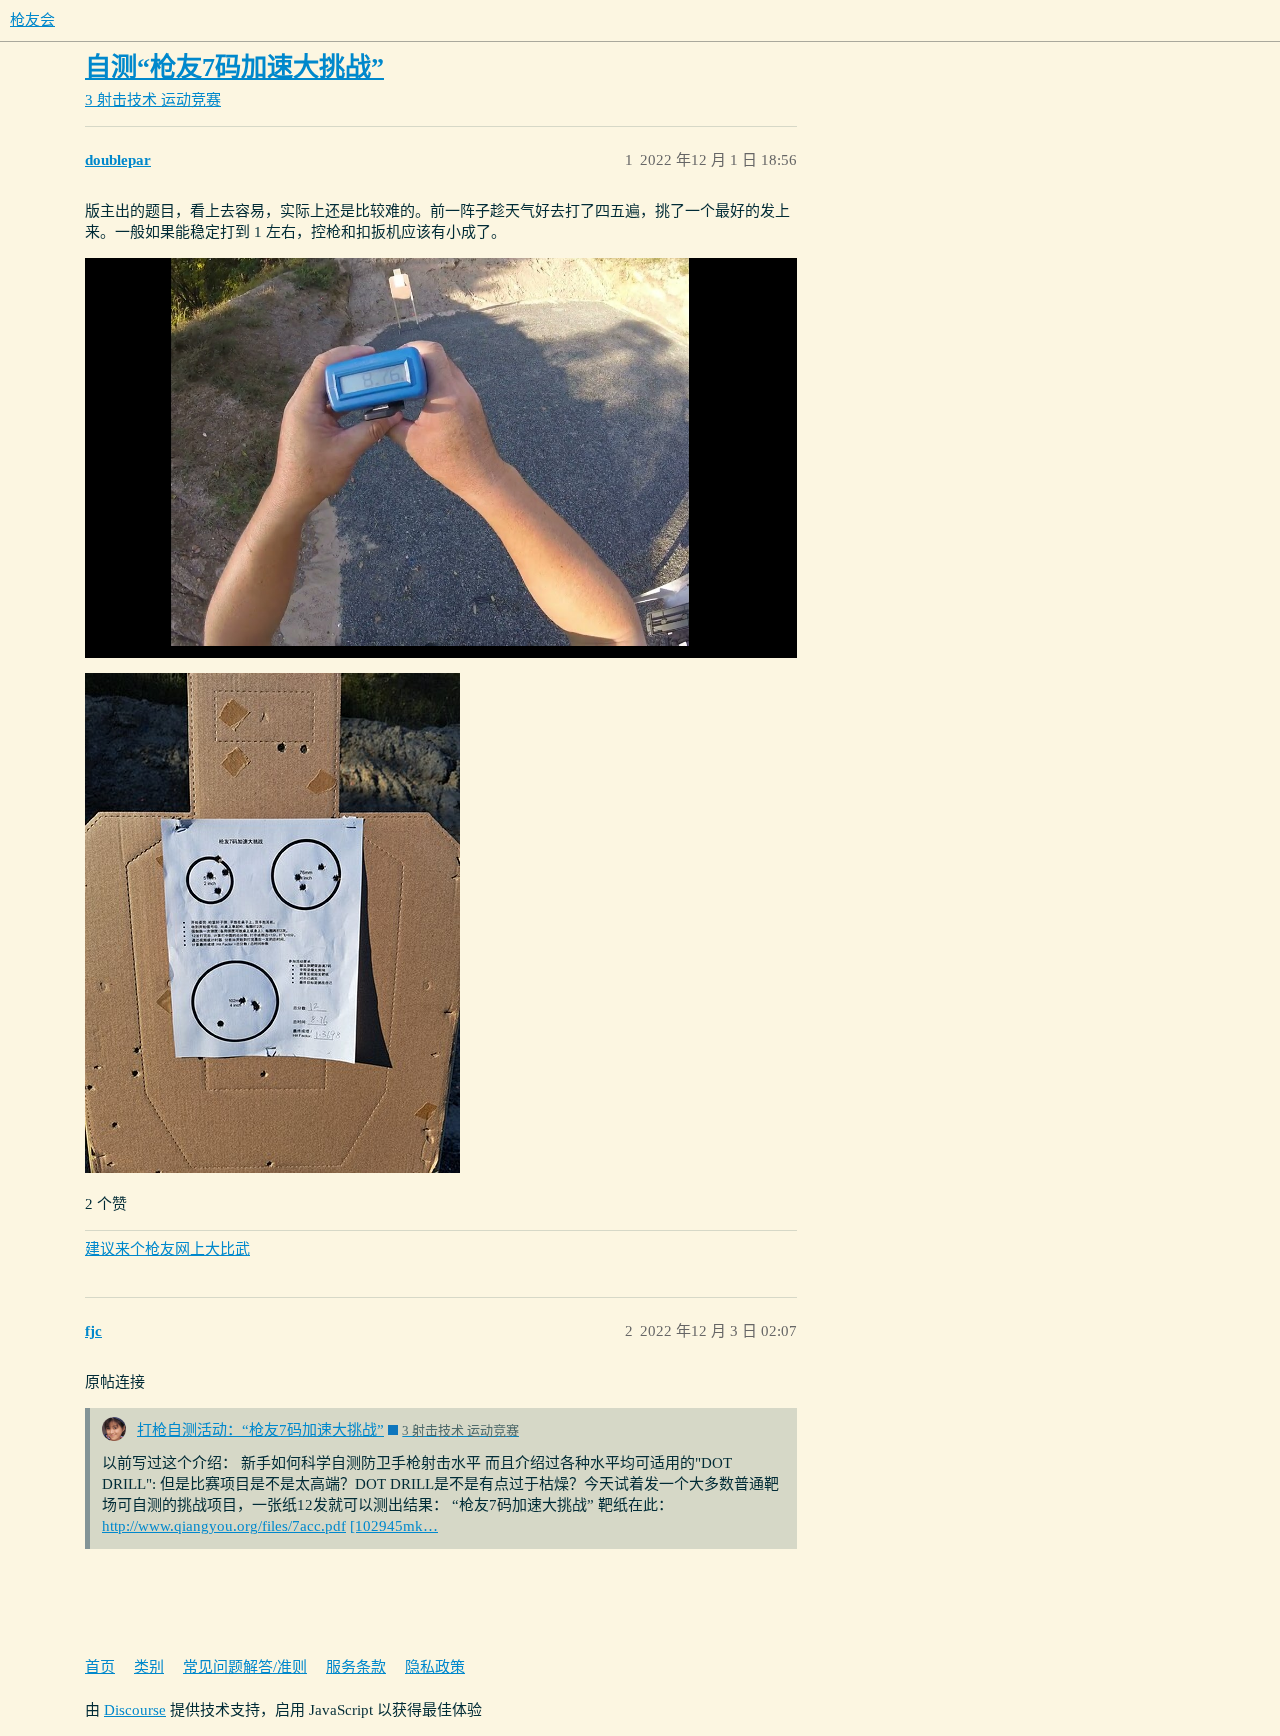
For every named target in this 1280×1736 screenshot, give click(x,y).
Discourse (135, 1710)
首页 (100, 1667)
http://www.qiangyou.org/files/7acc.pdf (224, 1526)
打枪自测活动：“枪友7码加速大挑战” (260, 1430)
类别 (149, 1667)
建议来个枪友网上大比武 (167, 1249)
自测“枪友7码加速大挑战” (234, 67)
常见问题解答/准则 (245, 1667)
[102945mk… (394, 1526)
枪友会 (32, 20)
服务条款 (356, 1667)
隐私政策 (435, 1667)
